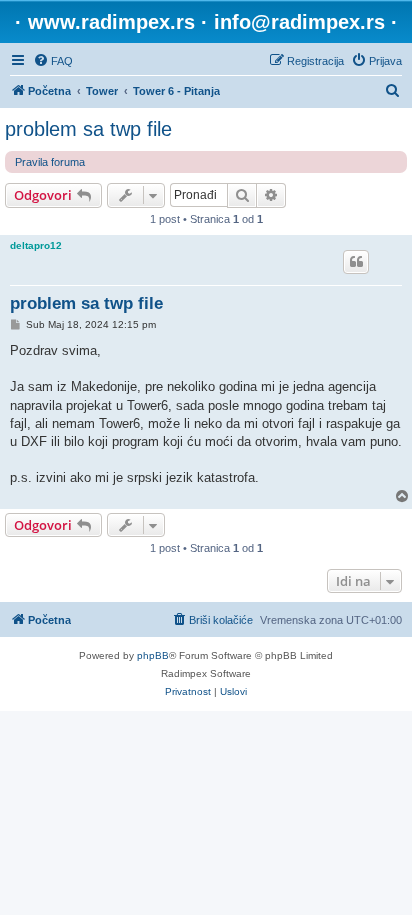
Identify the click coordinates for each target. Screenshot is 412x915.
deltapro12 (36, 245)
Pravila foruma (50, 162)
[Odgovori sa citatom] (356, 262)
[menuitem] (53, 61)
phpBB (153, 655)
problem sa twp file (88, 129)
